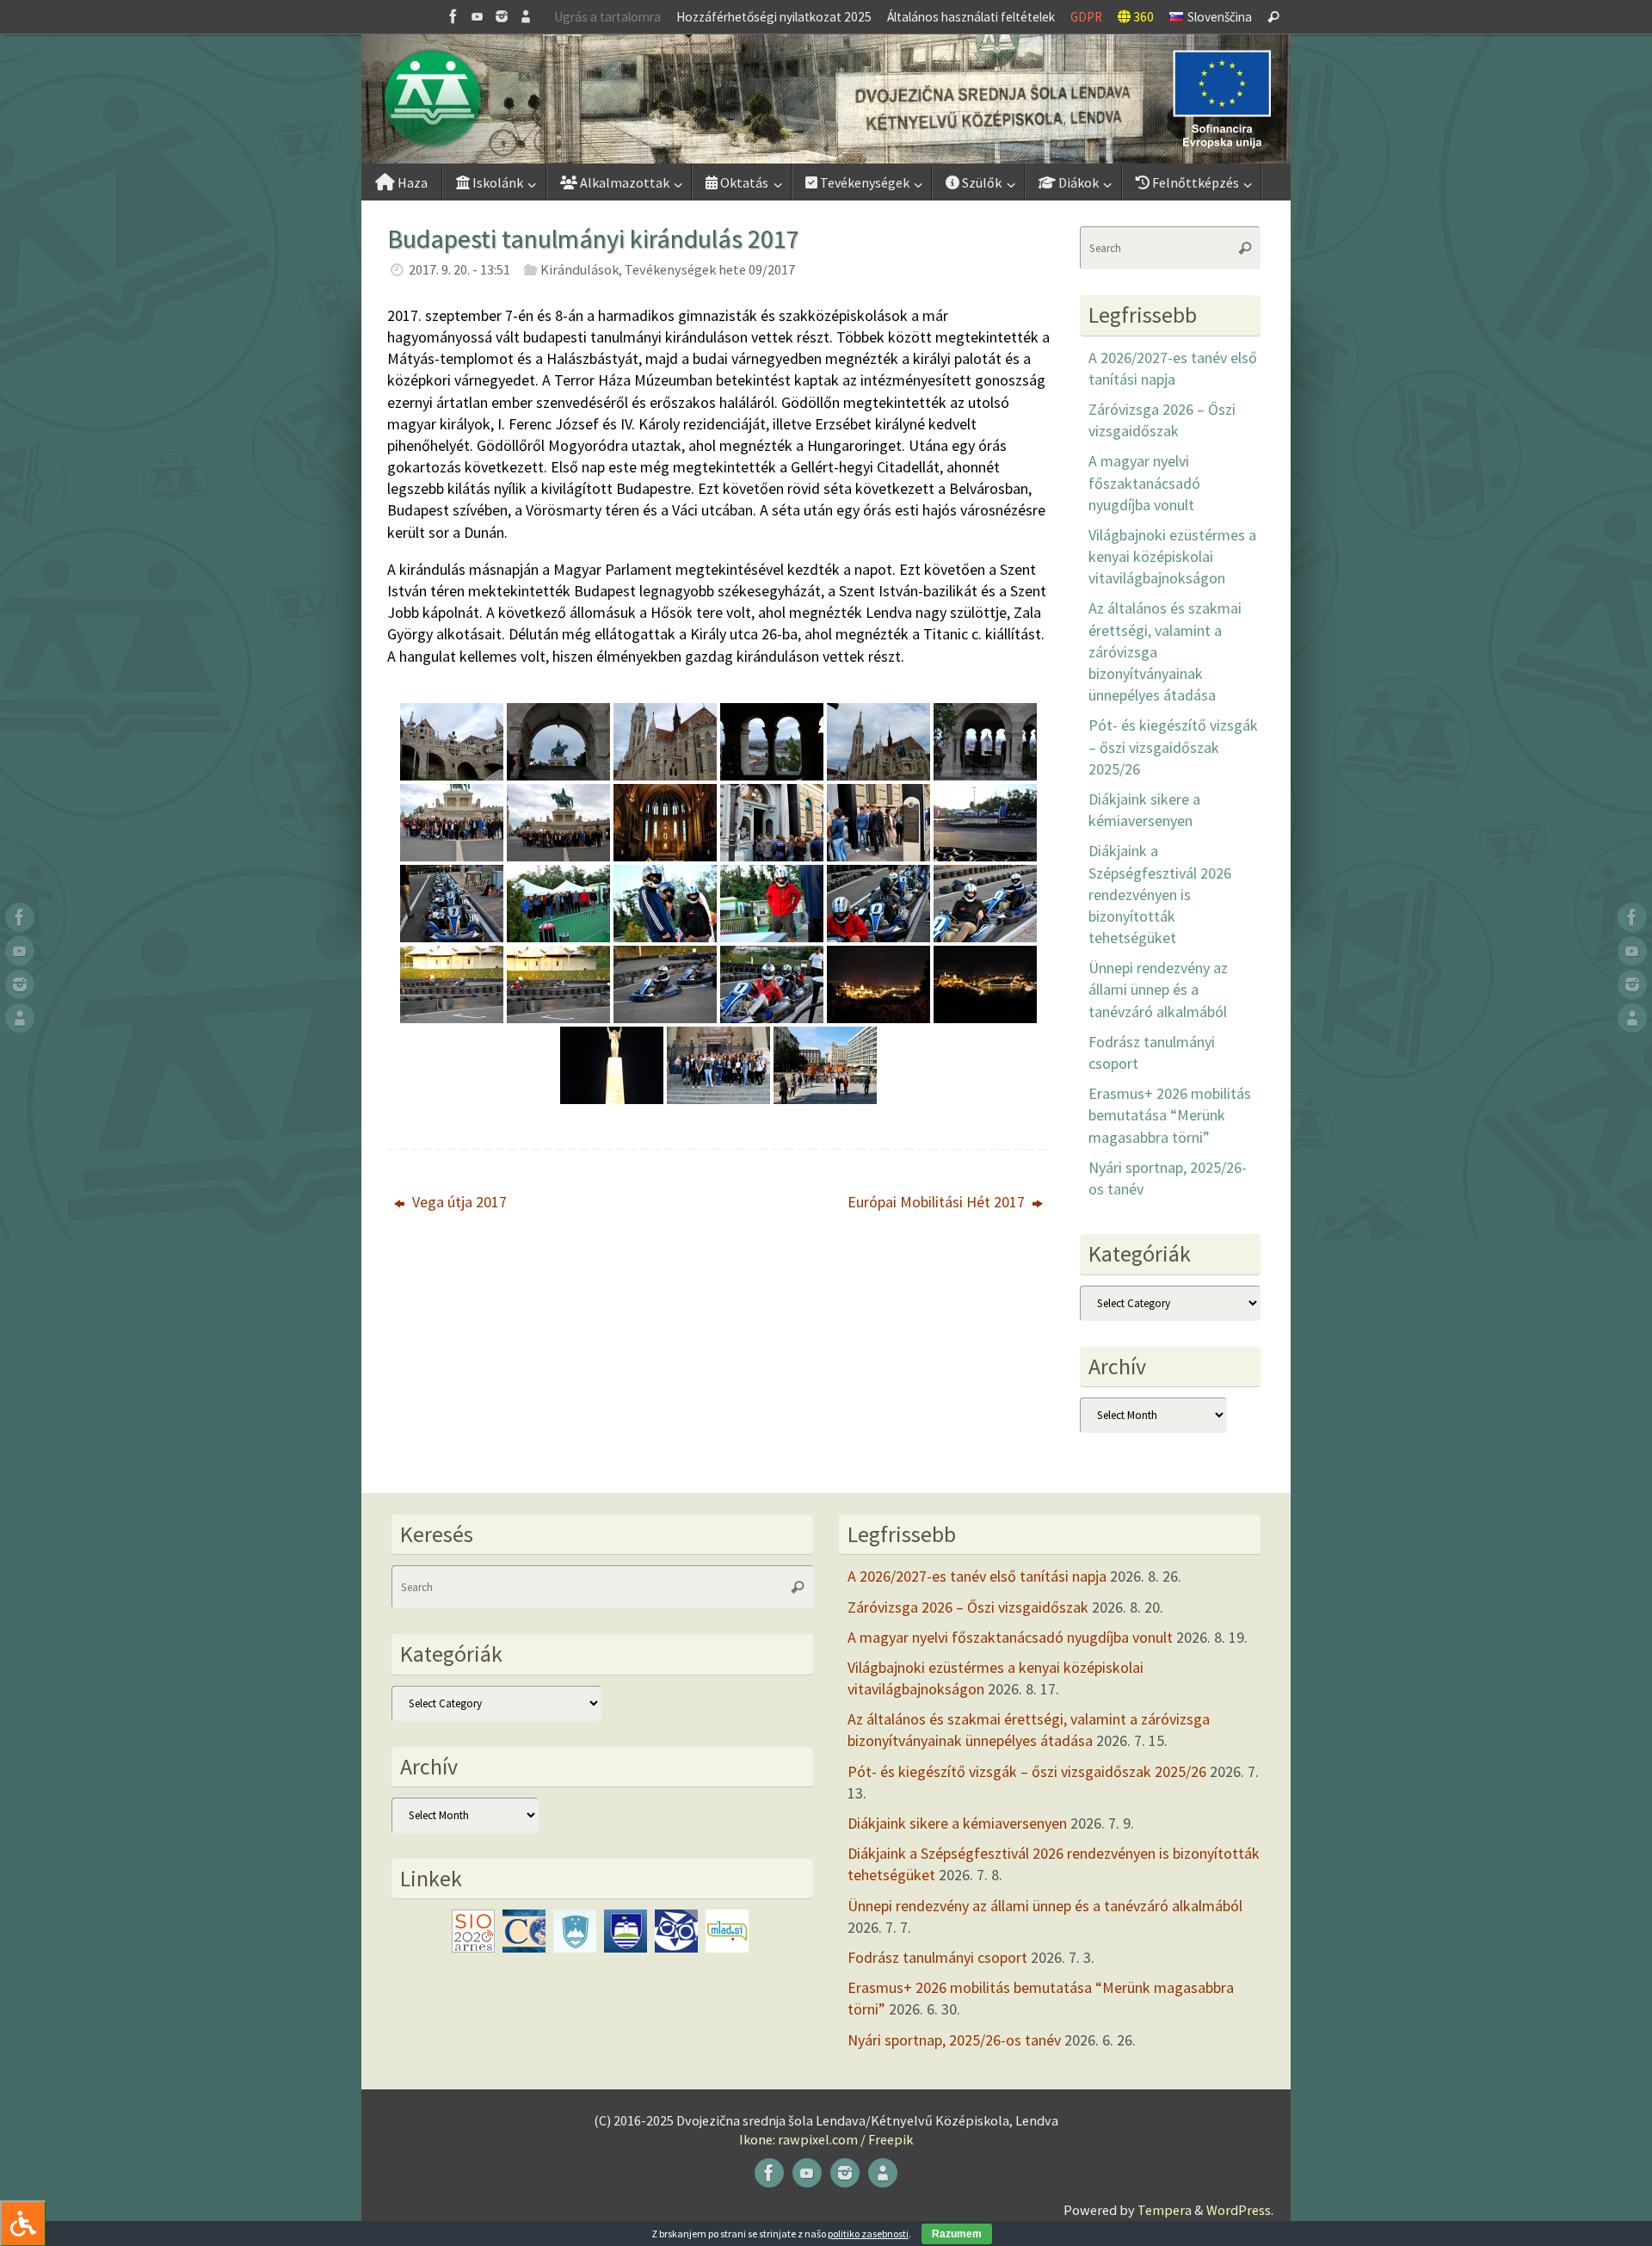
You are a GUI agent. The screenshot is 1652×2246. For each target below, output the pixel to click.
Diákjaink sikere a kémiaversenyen (957, 1823)
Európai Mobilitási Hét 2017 (938, 1202)
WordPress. (1240, 2210)
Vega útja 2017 (458, 1202)
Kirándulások (579, 269)
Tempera (1165, 2210)
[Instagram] (502, 16)
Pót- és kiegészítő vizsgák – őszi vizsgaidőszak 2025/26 (1173, 747)
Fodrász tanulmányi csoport (937, 1957)
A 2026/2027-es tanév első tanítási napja (977, 1576)
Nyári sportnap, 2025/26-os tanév (954, 2040)
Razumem (957, 2234)
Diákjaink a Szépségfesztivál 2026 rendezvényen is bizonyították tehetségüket (1160, 894)
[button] (826, 99)
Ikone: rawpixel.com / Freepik (826, 2139)
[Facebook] (453, 16)
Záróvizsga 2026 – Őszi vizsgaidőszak (968, 1607)
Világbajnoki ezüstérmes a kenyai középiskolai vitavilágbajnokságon (1172, 556)
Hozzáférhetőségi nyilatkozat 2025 (774, 17)
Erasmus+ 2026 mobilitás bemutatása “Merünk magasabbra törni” (1170, 1115)
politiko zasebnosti (868, 2234)
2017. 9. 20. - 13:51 (459, 269)
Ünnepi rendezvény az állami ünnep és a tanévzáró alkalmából (1158, 989)
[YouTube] (478, 16)
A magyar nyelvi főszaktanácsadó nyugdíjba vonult (1144, 482)
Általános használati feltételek (971, 17)
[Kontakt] (526, 16)
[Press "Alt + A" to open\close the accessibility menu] (23, 2223)
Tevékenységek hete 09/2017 (710, 269)
